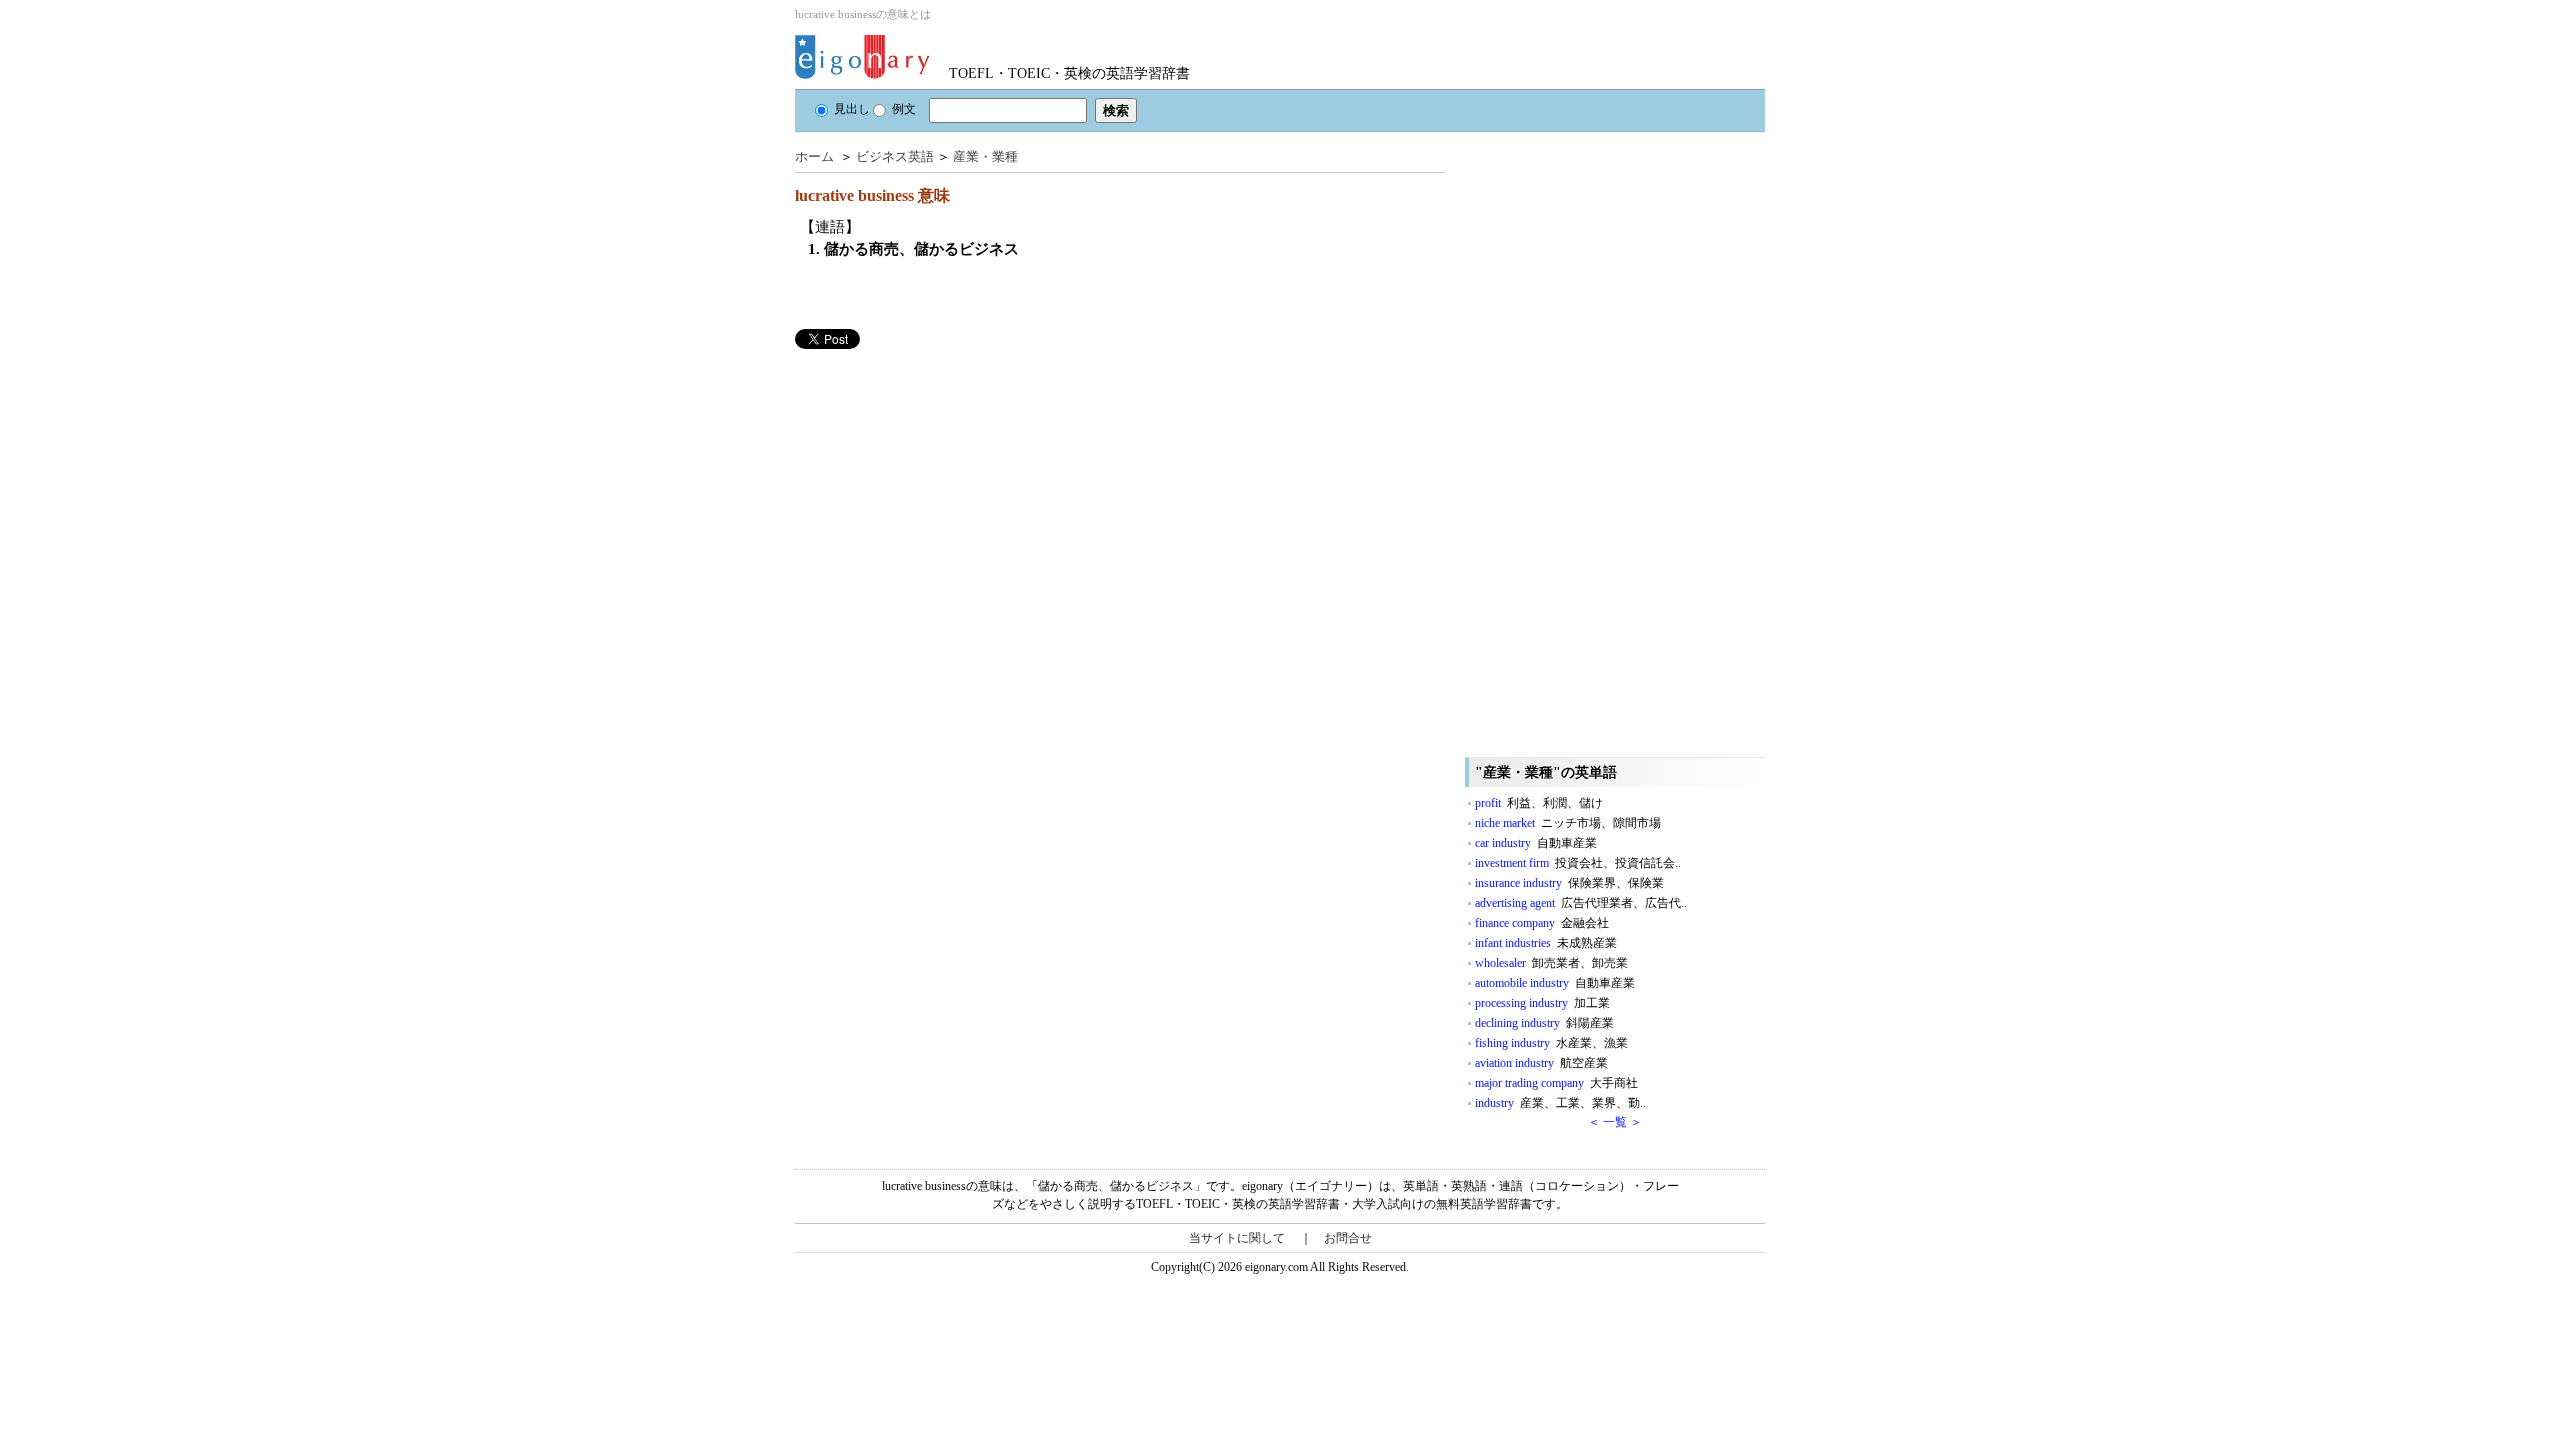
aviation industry (1541, 1063)
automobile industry (1555, 983)
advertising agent (1581, 903)
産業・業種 (985, 156)
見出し (852, 109)
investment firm (1578, 863)
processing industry (1542, 1003)
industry (1560, 1103)
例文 (904, 109)
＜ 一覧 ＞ (1615, 1122)
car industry (1536, 843)
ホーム (814, 156)
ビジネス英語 (895, 156)
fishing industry (1551, 1043)
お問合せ (1348, 1238)
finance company (1542, 923)
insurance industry (1569, 883)
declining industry (1544, 1023)
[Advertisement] (945, 489)
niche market (1568, 823)
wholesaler (1551, 963)
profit (1539, 803)
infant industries (1546, 943)
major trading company (1556, 1083)
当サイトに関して (1237, 1238)
